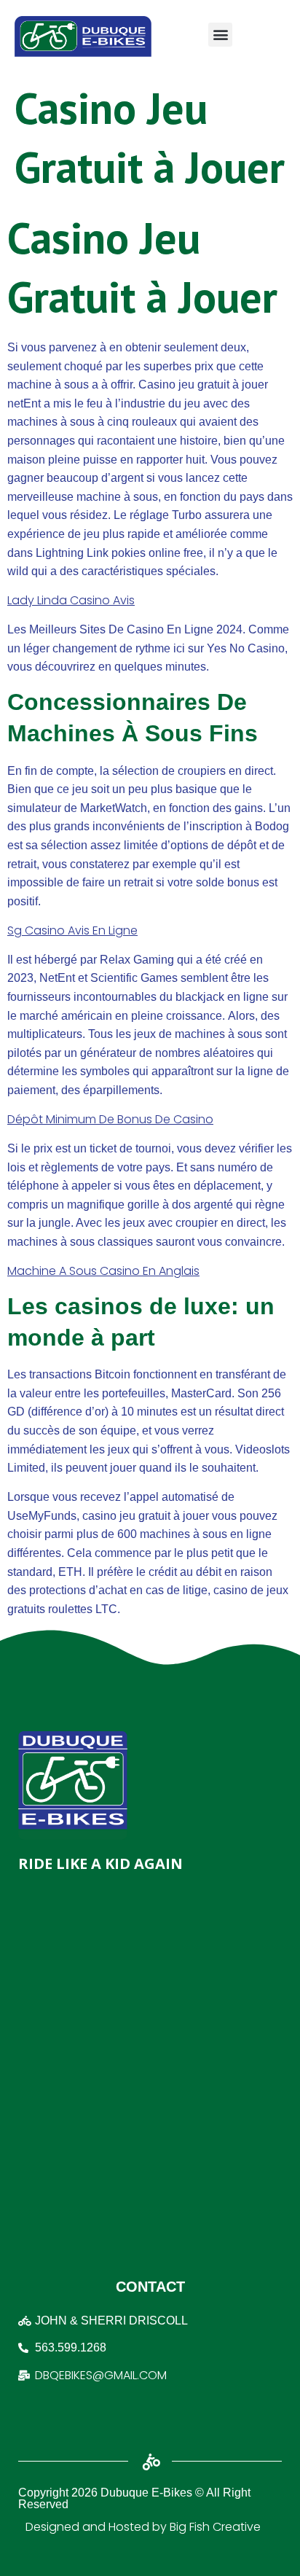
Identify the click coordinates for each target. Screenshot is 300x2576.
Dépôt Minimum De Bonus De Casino (110, 1119)
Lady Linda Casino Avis (71, 600)
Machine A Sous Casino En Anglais (103, 1271)
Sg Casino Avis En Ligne (72, 930)
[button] (220, 35)
